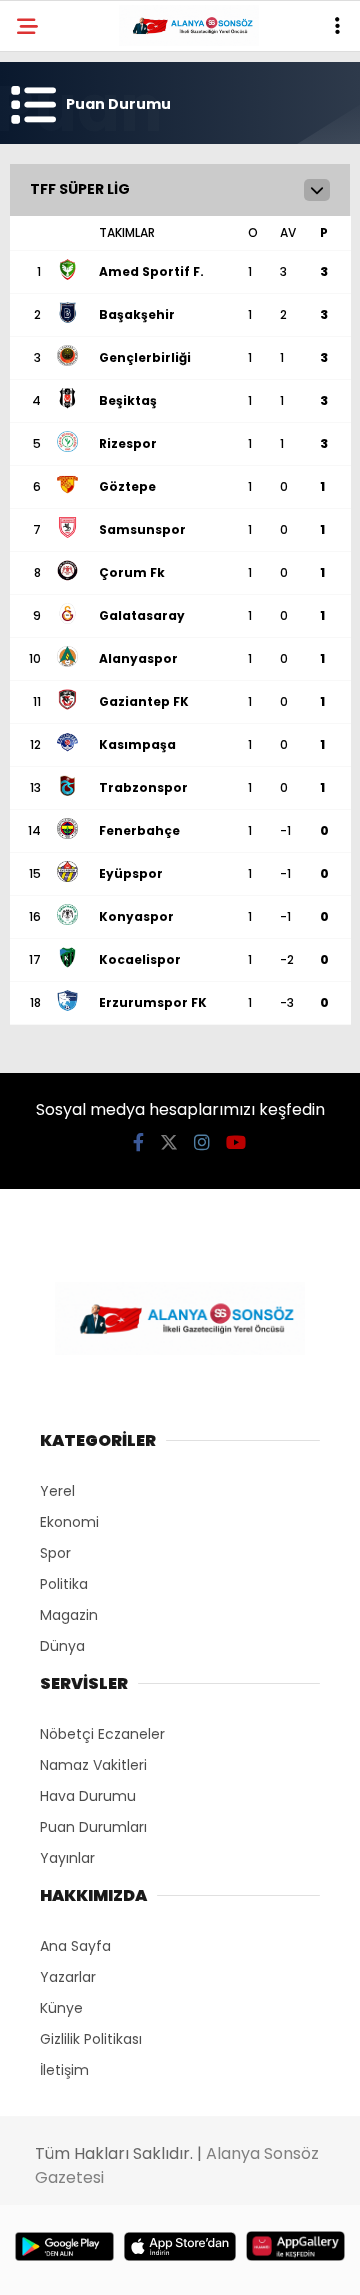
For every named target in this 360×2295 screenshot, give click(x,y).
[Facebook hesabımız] (138, 1142)
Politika (64, 1584)
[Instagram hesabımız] (202, 1142)
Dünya (62, 1646)
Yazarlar (68, 1977)
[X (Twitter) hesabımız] (169, 1142)
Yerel (57, 1491)
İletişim (64, 2070)
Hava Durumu (88, 1796)
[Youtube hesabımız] (236, 1142)
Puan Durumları (93, 1827)
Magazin (69, 1615)
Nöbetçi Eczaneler (102, 1734)
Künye (61, 2008)
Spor (55, 1553)
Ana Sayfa (75, 1946)
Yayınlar (67, 1858)
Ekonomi (69, 1522)
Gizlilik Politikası (91, 2039)
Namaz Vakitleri (93, 1765)
